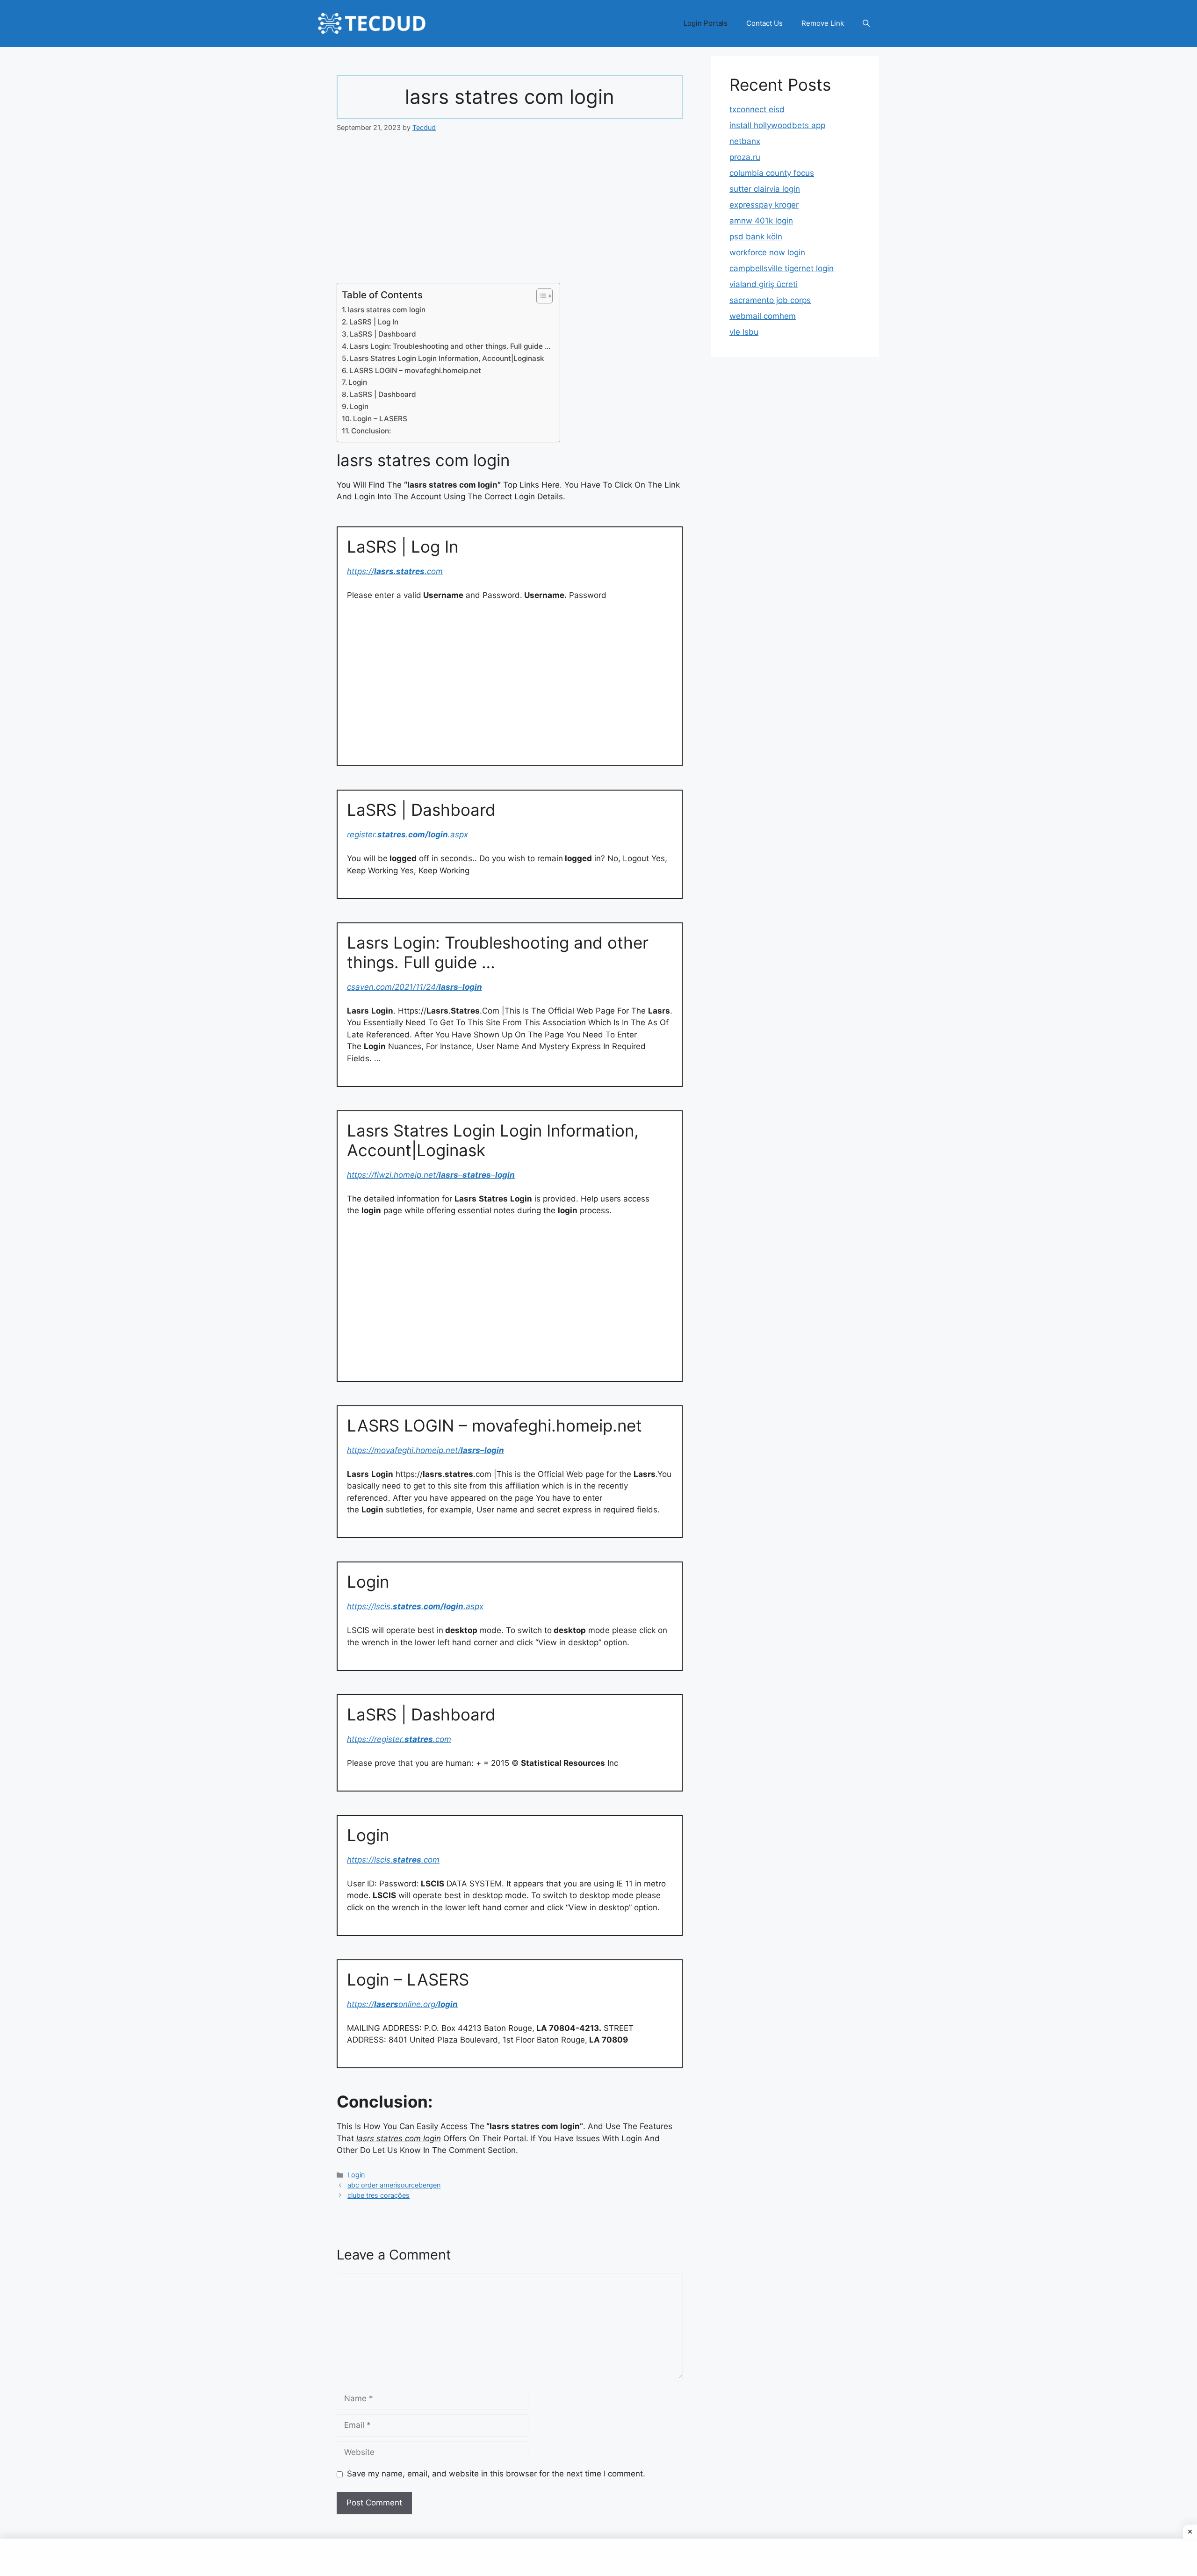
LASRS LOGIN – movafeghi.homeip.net (415, 371)
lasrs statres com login (387, 310)
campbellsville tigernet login (782, 268)
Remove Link (823, 23)
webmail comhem (763, 316)
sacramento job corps (770, 300)
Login (358, 382)
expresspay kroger (764, 205)
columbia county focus (772, 173)
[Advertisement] (510, 214)
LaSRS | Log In (374, 322)
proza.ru (745, 157)
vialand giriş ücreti (764, 284)
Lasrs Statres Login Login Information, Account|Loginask (447, 358)
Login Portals (706, 23)
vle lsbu (744, 332)
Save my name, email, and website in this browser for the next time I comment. (496, 2474)
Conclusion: (371, 431)
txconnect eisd (757, 109)
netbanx (745, 141)
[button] (866, 23)
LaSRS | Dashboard (383, 334)
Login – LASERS (380, 419)
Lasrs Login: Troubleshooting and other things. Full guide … (450, 346)
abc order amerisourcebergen (394, 2185)
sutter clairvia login (765, 189)
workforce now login (767, 252)
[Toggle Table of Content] (540, 296)
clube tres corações (379, 2195)
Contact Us (764, 23)
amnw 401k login (761, 221)
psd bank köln (756, 237)
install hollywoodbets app (777, 125)
